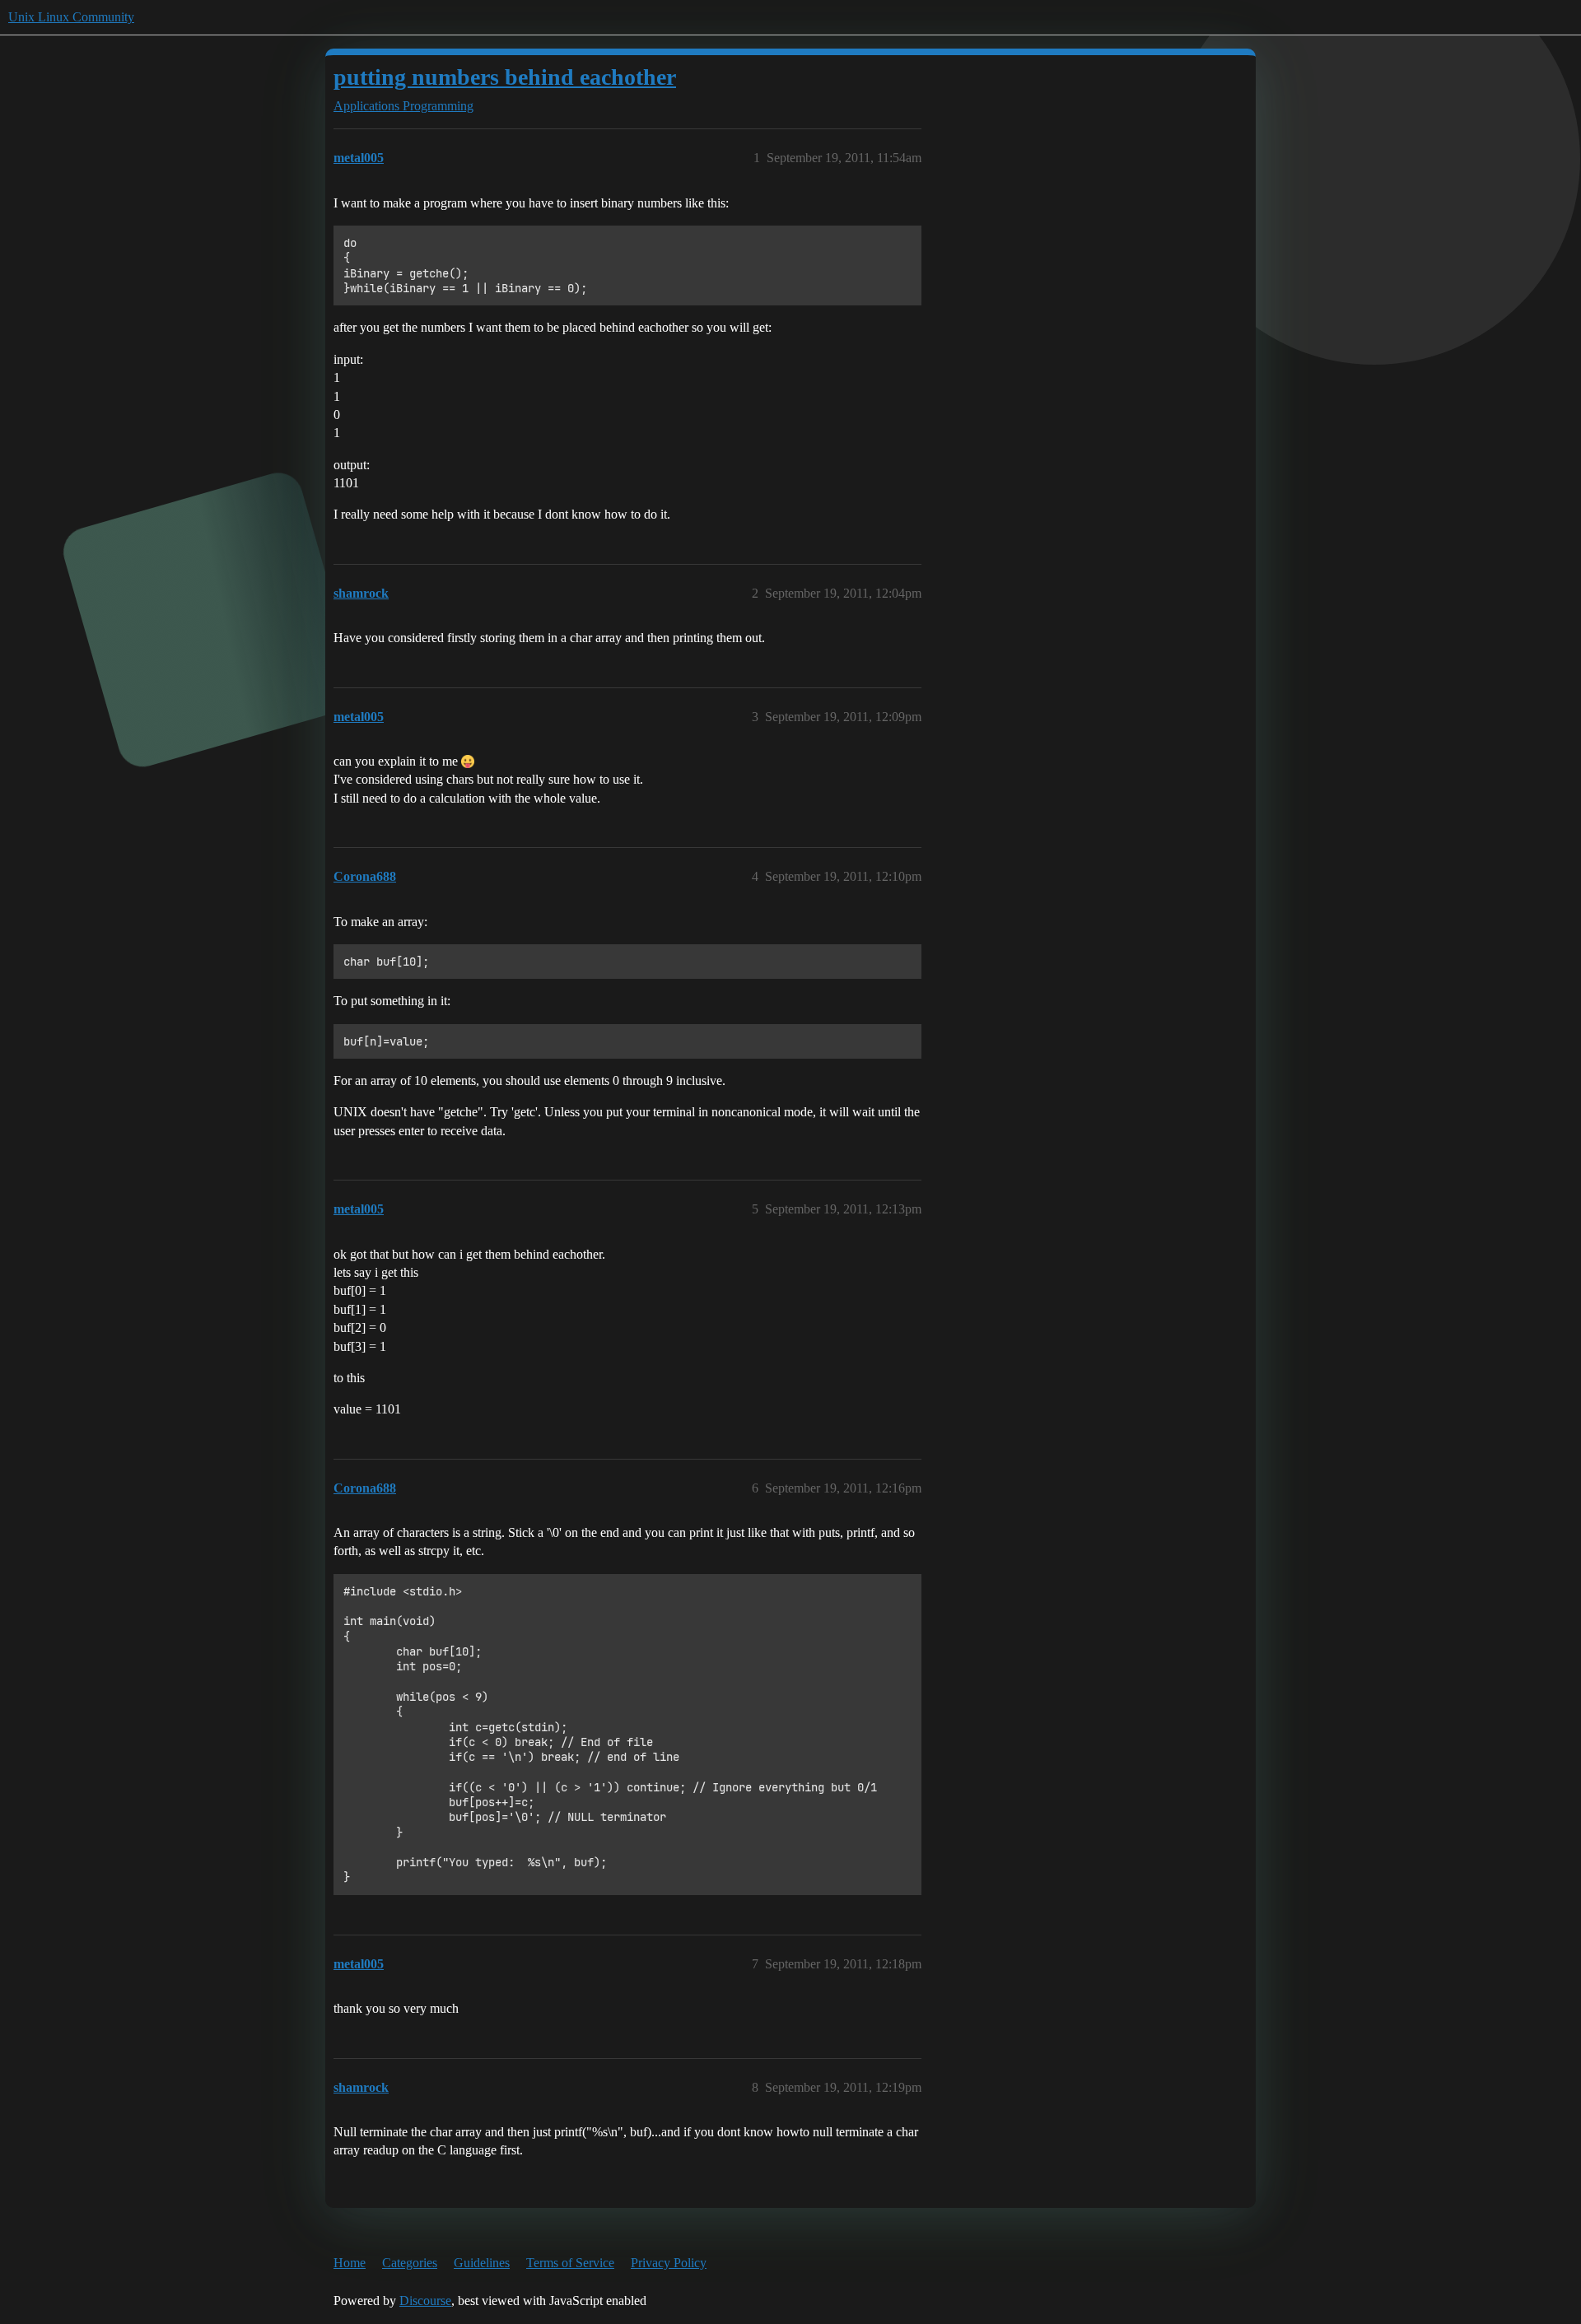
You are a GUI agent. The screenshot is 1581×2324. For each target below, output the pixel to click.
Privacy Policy (669, 2263)
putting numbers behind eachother (505, 77)
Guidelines (482, 2263)
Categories (410, 2263)
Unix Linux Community (71, 17)
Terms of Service (570, 2263)
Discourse (425, 2301)
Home (350, 2263)
